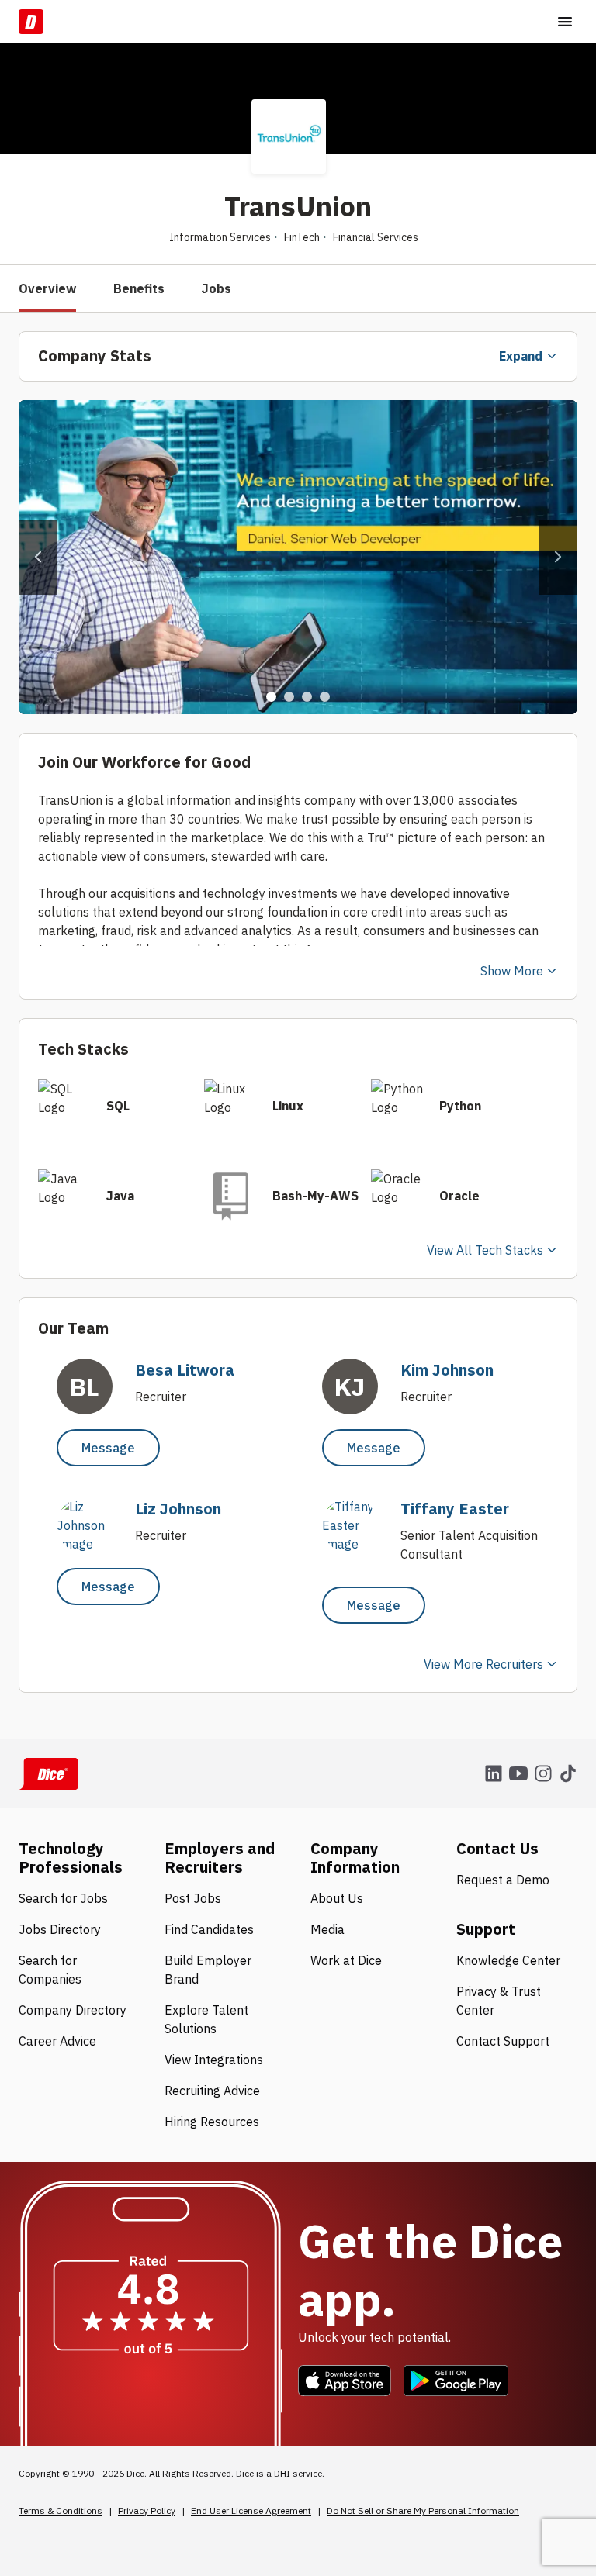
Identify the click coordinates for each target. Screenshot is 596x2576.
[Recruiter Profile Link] (92, 1544)
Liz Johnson (178, 1509)
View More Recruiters (483, 1664)
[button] (38, 557)
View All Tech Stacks (485, 1250)
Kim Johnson (447, 1370)
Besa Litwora (185, 1370)
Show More (512, 971)
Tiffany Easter (455, 1509)
